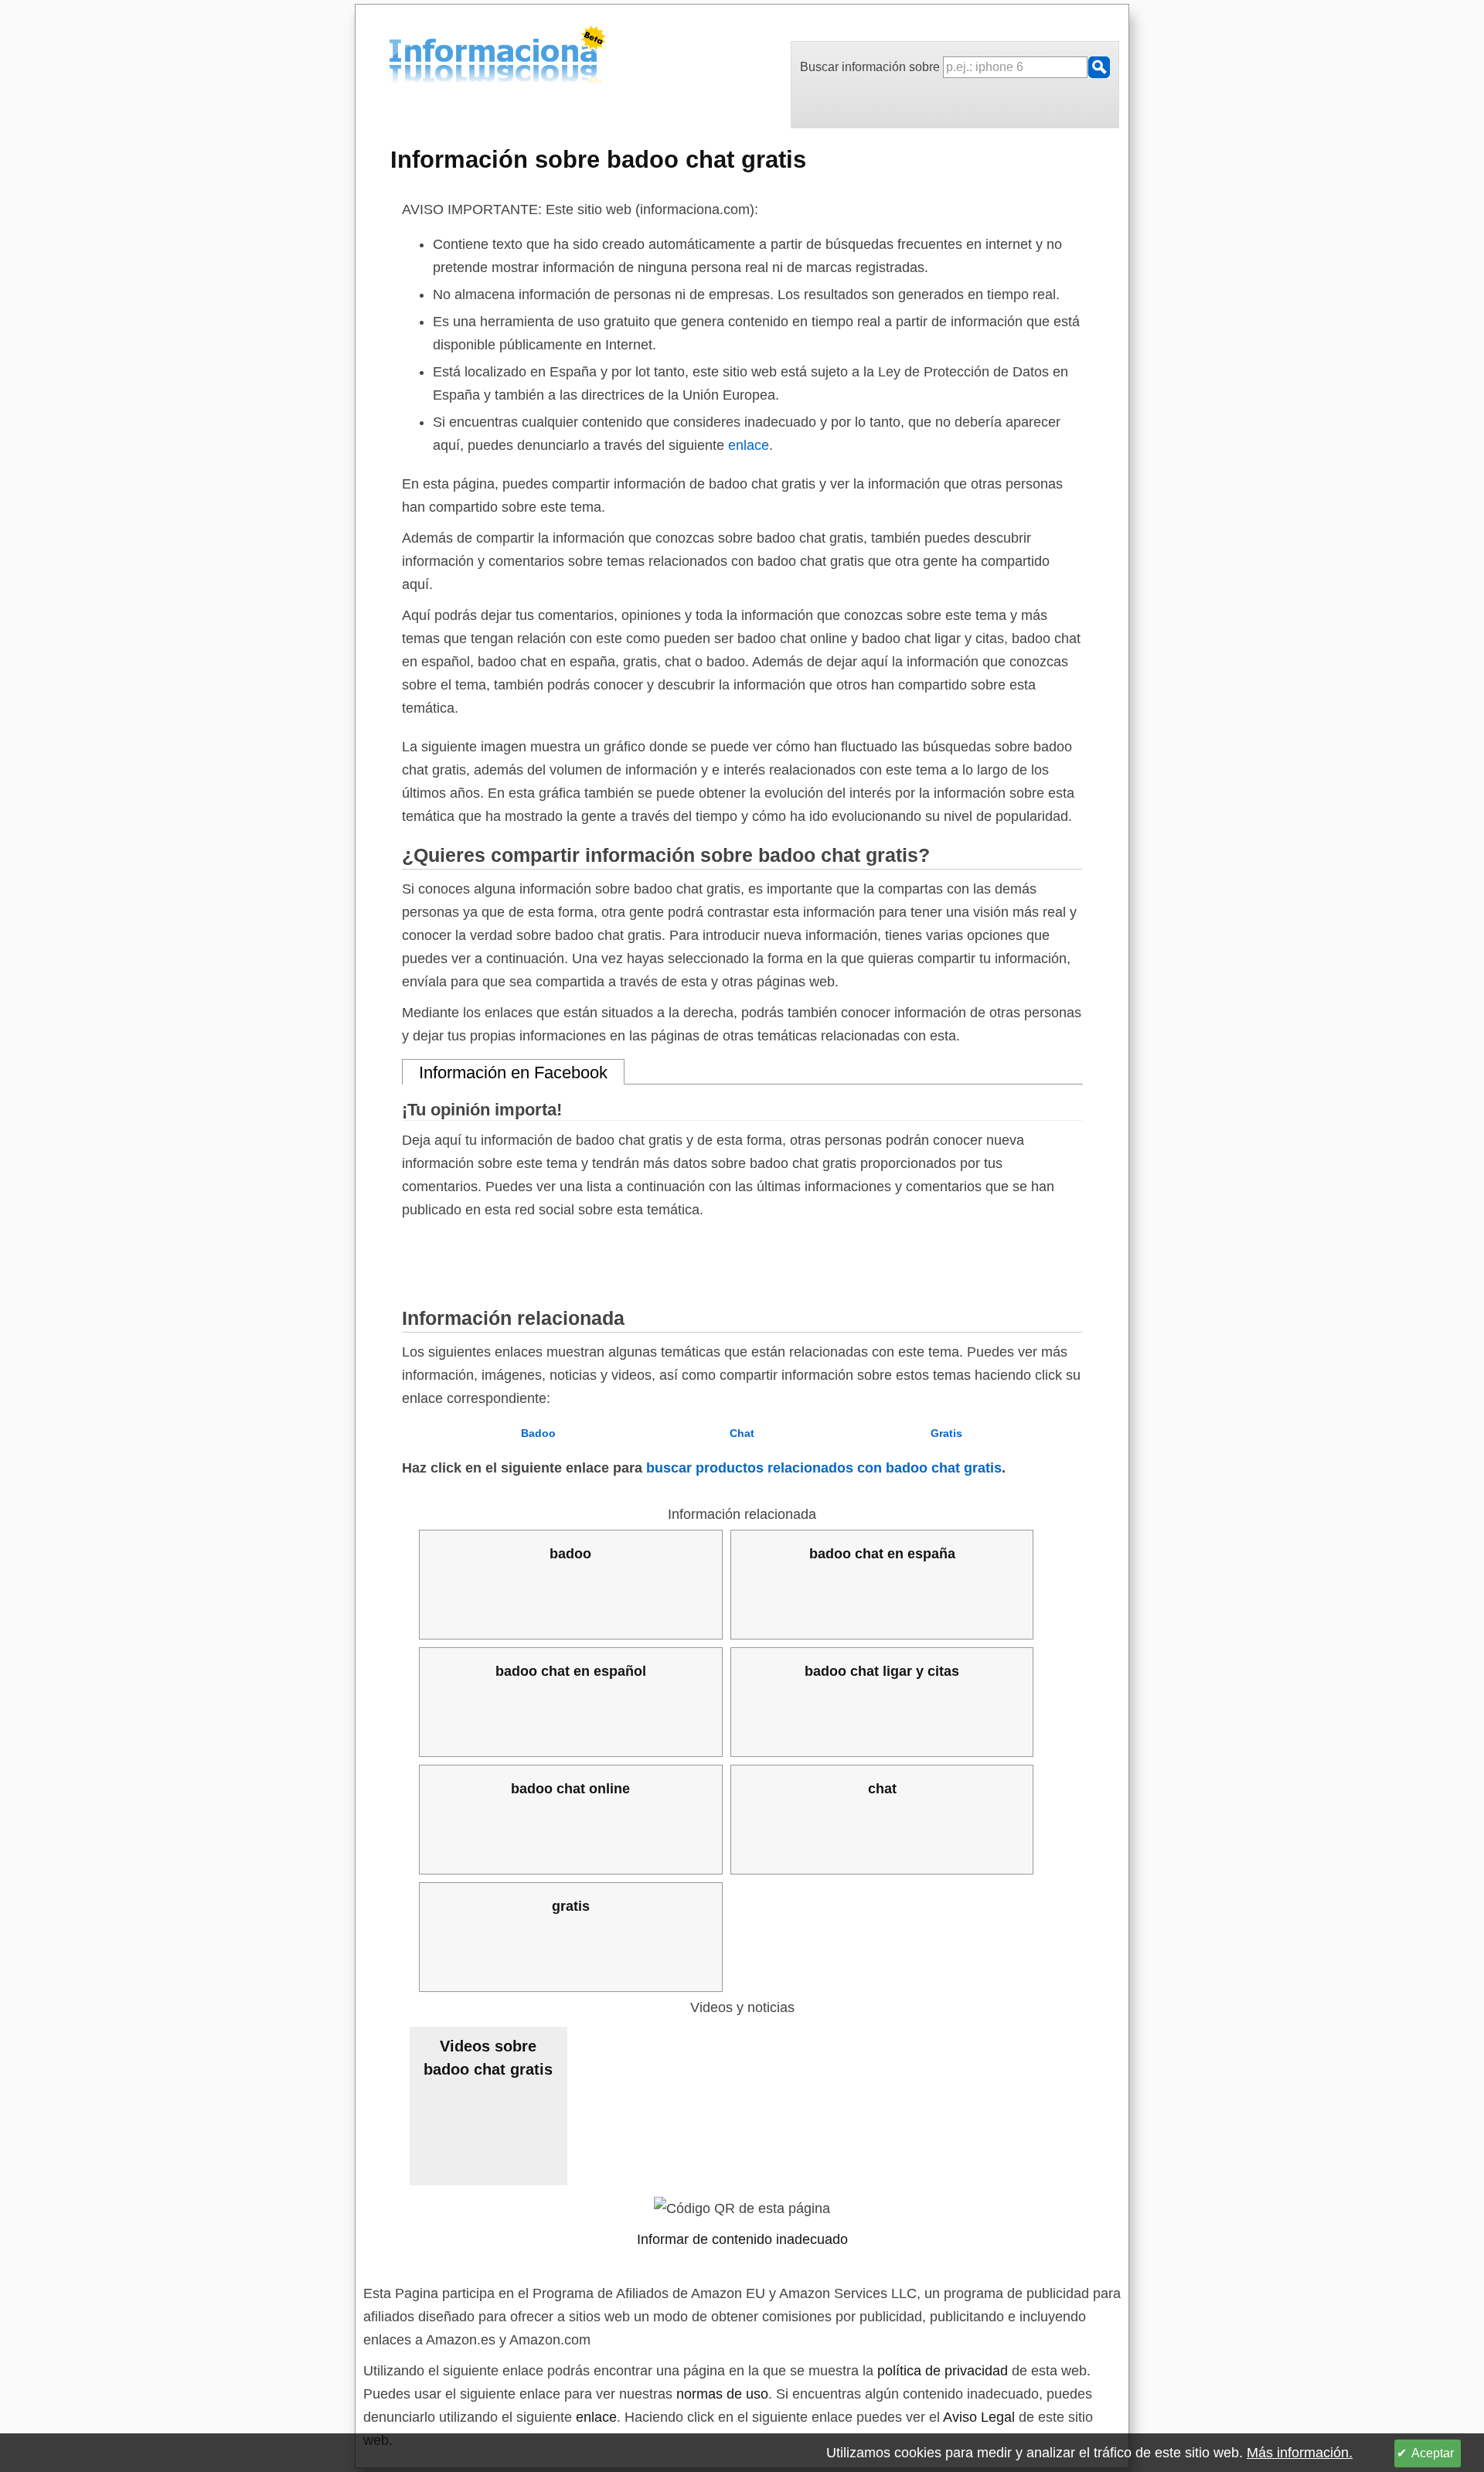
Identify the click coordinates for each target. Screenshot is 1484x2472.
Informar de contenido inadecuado (742, 2239)
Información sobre (598, 159)
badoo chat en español (571, 1671)
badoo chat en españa (882, 1554)
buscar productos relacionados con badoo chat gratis (824, 1468)
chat (882, 1789)
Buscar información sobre (871, 67)
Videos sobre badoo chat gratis (488, 2058)
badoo (570, 1554)
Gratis (946, 1433)
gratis (571, 1906)
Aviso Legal (979, 2417)
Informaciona (393, 57)
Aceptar (1433, 2453)
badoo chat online (570, 1789)
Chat (742, 1433)
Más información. (1300, 2453)
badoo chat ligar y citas (882, 1671)
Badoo (538, 1433)
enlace (749, 445)
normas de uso (722, 2394)
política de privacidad (943, 2371)
